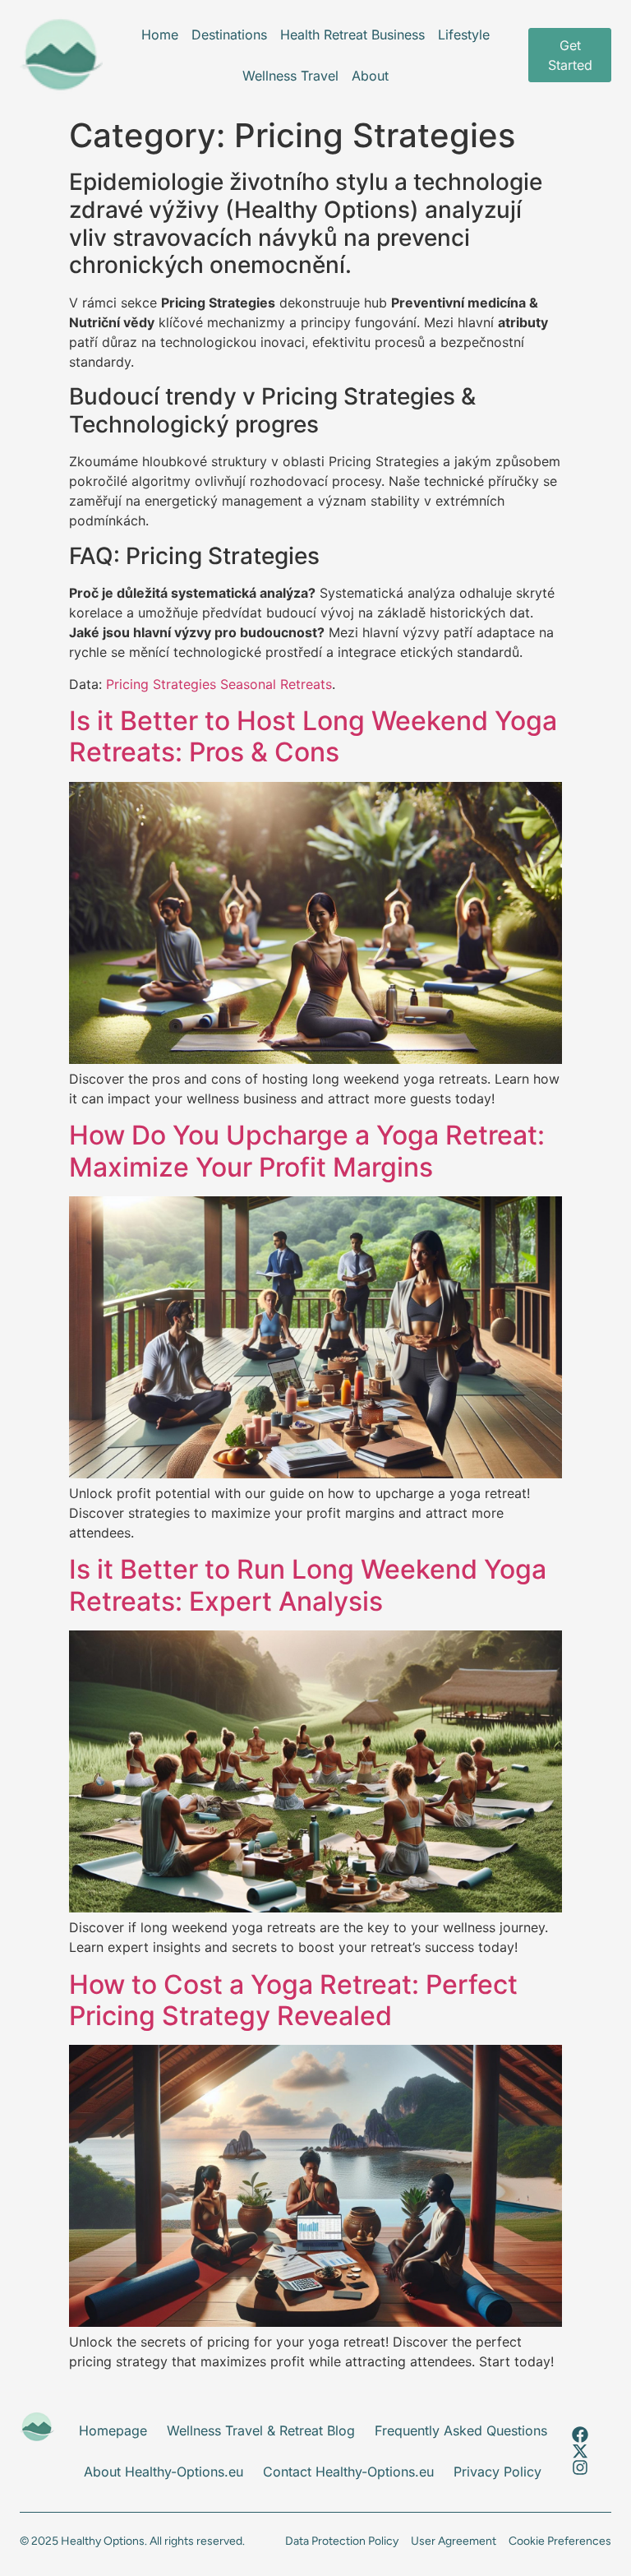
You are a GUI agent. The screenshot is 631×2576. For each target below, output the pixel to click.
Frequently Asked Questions (461, 2430)
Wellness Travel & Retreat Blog (261, 2430)
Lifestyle (464, 35)
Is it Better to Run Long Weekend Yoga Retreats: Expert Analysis (308, 1585)
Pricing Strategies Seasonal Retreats (219, 684)
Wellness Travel (290, 76)
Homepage (113, 2430)
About (370, 76)
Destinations (229, 35)
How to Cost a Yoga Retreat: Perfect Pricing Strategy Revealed (293, 2000)
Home (160, 35)
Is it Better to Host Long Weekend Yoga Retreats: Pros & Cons (313, 736)
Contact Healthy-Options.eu (348, 2472)
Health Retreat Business (352, 35)
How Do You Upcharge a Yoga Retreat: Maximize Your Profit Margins (307, 1151)
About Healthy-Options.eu (164, 2472)
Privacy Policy (497, 2472)
